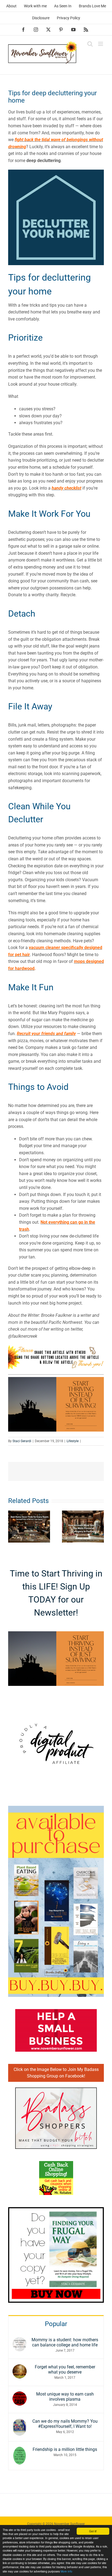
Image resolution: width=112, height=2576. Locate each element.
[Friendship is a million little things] (20, 2450)
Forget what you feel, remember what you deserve (65, 2369)
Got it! (93, 2531)
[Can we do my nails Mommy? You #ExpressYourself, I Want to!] (20, 2422)
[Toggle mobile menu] (101, 44)
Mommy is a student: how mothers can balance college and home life (65, 2342)
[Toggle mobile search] (90, 44)
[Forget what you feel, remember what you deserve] (20, 2368)
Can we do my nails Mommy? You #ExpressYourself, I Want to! (65, 2424)
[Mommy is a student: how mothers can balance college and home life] (20, 2341)
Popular (56, 2324)
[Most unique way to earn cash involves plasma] (20, 2395)
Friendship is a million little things (65, 2449)
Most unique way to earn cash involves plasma (65, 2397)
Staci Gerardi (22, 1441)
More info (66, 2571)
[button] (12, 1527)
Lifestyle (73, 1441)
